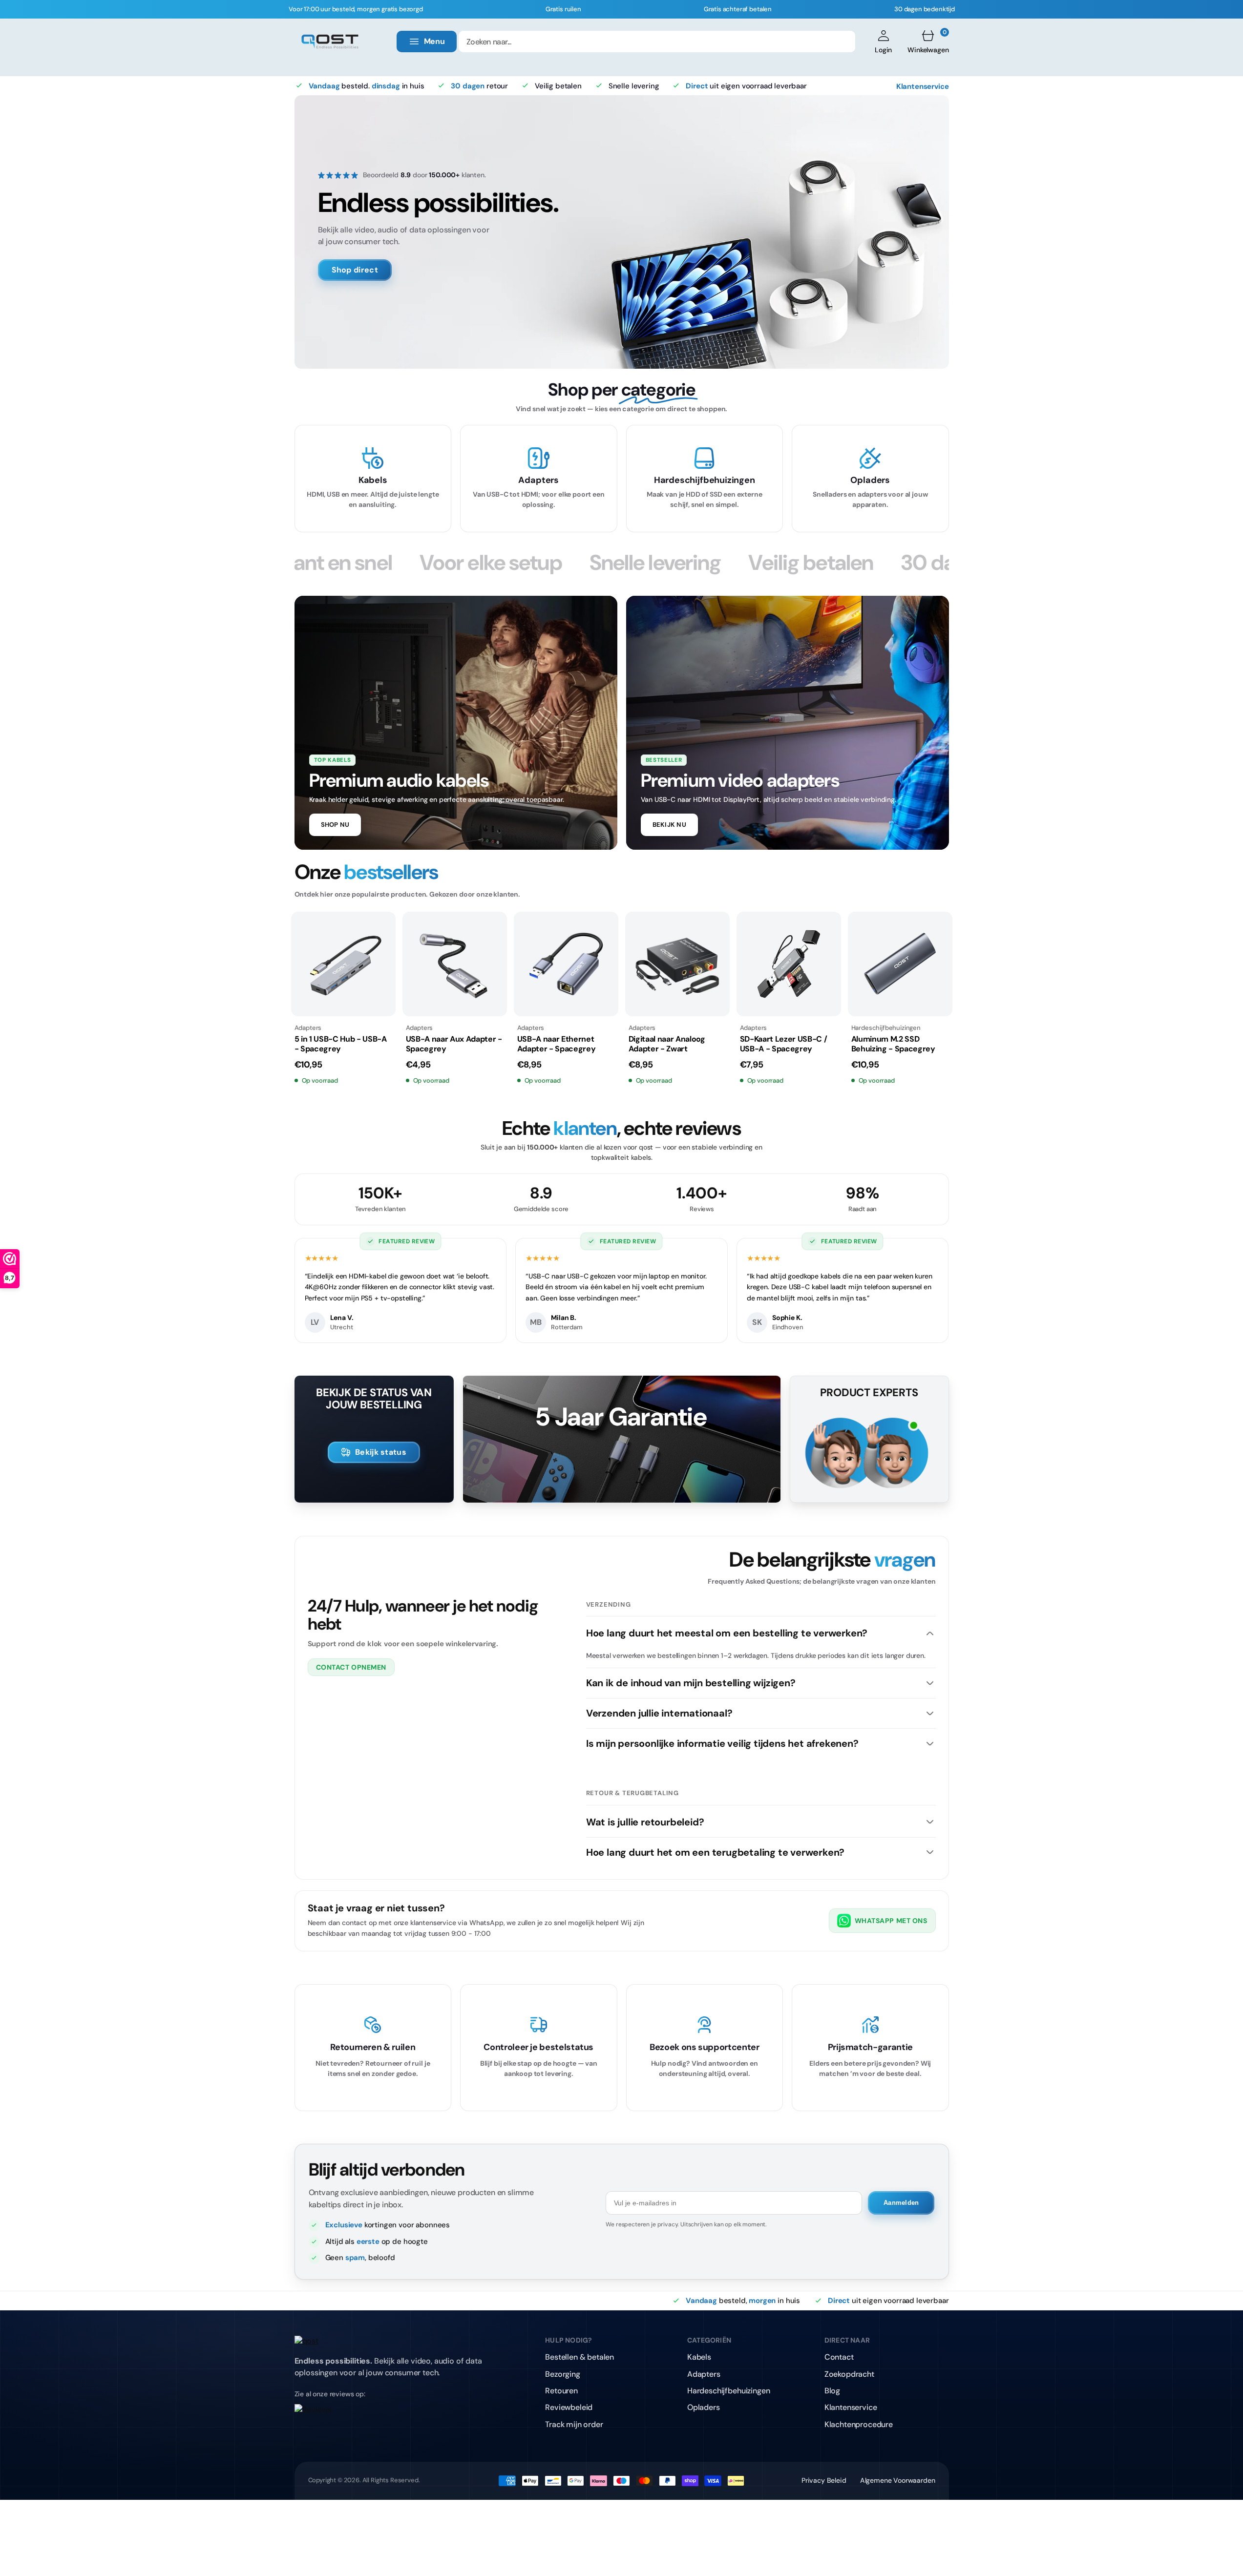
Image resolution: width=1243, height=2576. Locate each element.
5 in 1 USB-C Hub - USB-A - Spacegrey (341, 1044)
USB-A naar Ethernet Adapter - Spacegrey (557, 1044)
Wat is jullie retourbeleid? (645, 1822)
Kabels (699, 2357)
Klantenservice (923, 86)
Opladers (704, 2407)
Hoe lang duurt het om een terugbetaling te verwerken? (715, 1852)
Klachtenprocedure (859, 2424)
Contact (839, 2357)
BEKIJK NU (669, 825)
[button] (883, 42)
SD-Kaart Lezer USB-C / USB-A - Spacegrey (784, 1044)
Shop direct (355, 270)
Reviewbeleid (569, 2407)
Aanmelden (901, 2203)
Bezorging (563, 2374)
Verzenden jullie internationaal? (659, 1713)
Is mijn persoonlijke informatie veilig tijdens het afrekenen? (722, 1743)
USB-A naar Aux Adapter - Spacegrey (454, 1044)
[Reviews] (394, 2416)
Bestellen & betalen (579, 2357)
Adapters (704, 2374)
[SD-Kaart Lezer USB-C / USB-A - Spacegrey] (789, 964)
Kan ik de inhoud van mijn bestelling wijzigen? (691, 1683)
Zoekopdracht (849, 2374)
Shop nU (335, 825)
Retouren (561, 2391)
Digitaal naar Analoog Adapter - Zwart (667, 1044)
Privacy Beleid (824, 2480)
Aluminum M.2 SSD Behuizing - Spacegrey (893, 1044)
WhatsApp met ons (891, 1921)
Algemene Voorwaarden (898, 2480)
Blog (832, 2391)
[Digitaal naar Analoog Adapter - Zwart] (677, 964)
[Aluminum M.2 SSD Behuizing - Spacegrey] (900, 964)
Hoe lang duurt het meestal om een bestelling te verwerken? (727, 1633)
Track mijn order (574, 2424)
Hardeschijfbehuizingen (728, 2391)
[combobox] (657, 42)
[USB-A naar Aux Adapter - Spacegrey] (455, 964)
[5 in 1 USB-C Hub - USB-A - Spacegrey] (343, 964)
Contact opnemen (351, 1667)
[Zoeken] (842, 42)
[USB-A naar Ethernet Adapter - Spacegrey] (566, 964)
